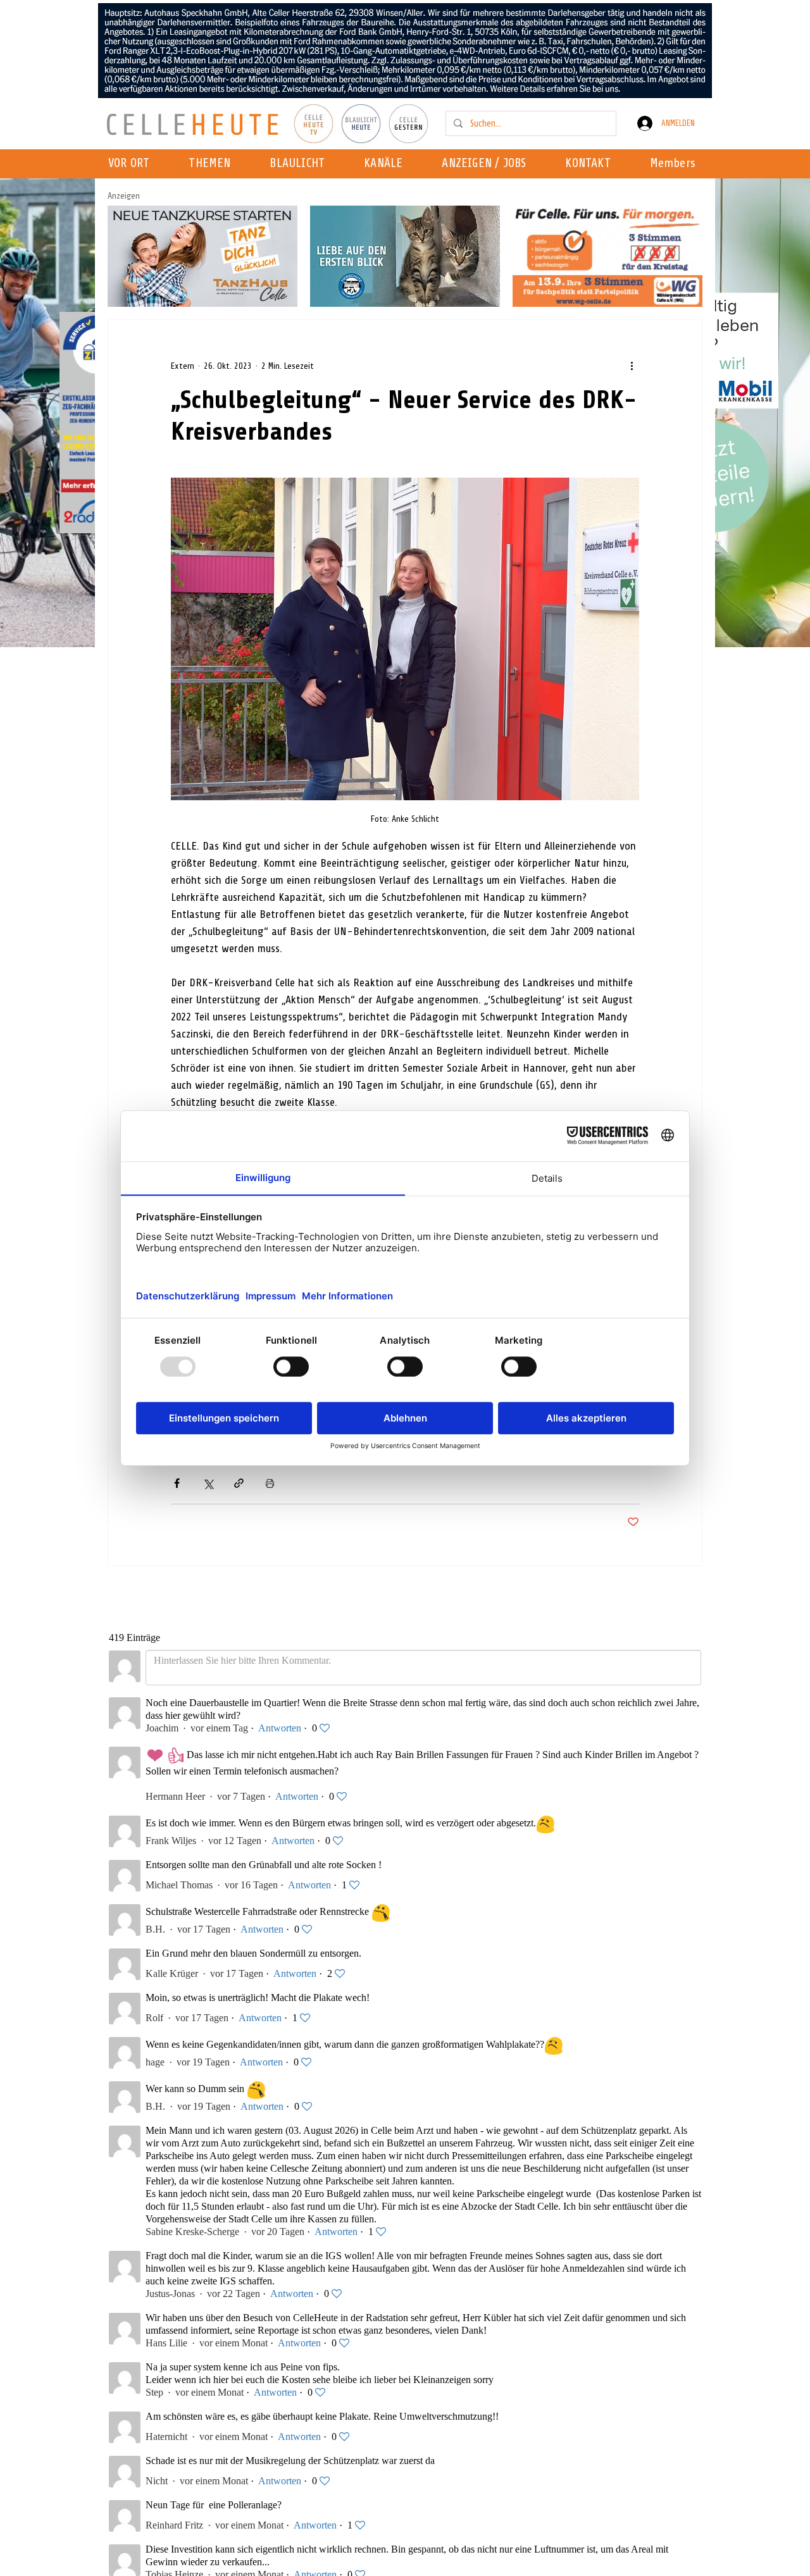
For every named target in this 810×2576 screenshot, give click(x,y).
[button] (387, 164)
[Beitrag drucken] (270, 1483)
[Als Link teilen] (239, 1483)
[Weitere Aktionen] (632, 366)
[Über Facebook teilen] (177, 1483)
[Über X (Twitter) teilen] (208, 1483)
